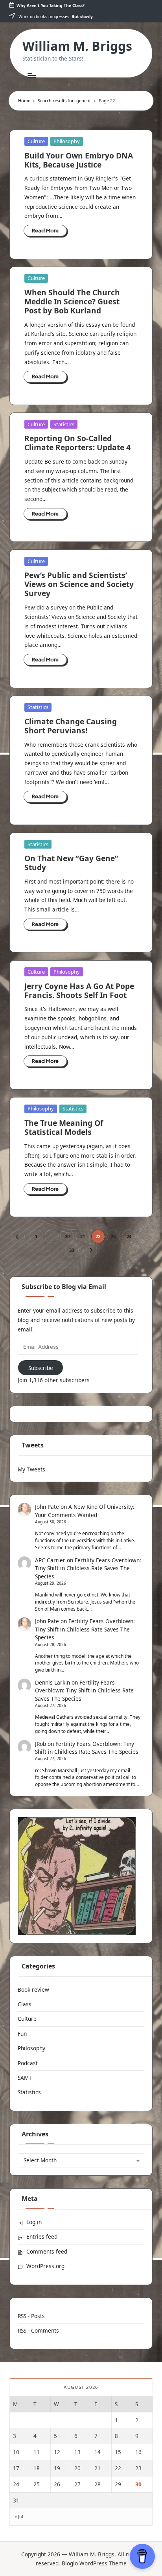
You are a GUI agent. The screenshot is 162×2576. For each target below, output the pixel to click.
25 (37, 2484)
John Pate (47, 1507)
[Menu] (31, 75)
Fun (22, 2034)
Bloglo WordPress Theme (94, 2563)
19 (57, 2468)
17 (16, 2468)
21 (83, 1236)
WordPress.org (45, 2266)
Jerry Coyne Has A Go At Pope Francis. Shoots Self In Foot (79, 991)
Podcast (28, 2063)
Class (25, 2004)
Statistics (64, 424)
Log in (34, 2222)
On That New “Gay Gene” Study (71, 863)
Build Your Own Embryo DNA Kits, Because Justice (79, 160)
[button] (18, 1236)
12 (57, 2452)
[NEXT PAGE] (90, 1250)
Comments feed (47, 2251)
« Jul (19, 2517)
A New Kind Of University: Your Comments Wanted (85, 1511)
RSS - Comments (38, 2330)
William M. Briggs (77, 46)
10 (16, 2452)
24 (129, 1236)
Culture (36, 141)
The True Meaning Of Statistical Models (64, 1127)
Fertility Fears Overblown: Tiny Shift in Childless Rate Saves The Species (88, 1568)
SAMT (25, 2078)
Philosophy (67, 141)
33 (72, 1250)
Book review (33, 1990)
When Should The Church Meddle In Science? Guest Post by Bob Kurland (72, 301)
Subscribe (41, 1368)
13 (77, 2452)
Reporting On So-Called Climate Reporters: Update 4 (77, 443)
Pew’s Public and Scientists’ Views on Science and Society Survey (79, 584)
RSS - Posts (31, 2316)
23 (113, 1236)
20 (67, 1236)
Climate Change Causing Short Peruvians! (71, 726)
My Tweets (31, 1469)
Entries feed (42, 2236)
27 (77, 2484)
